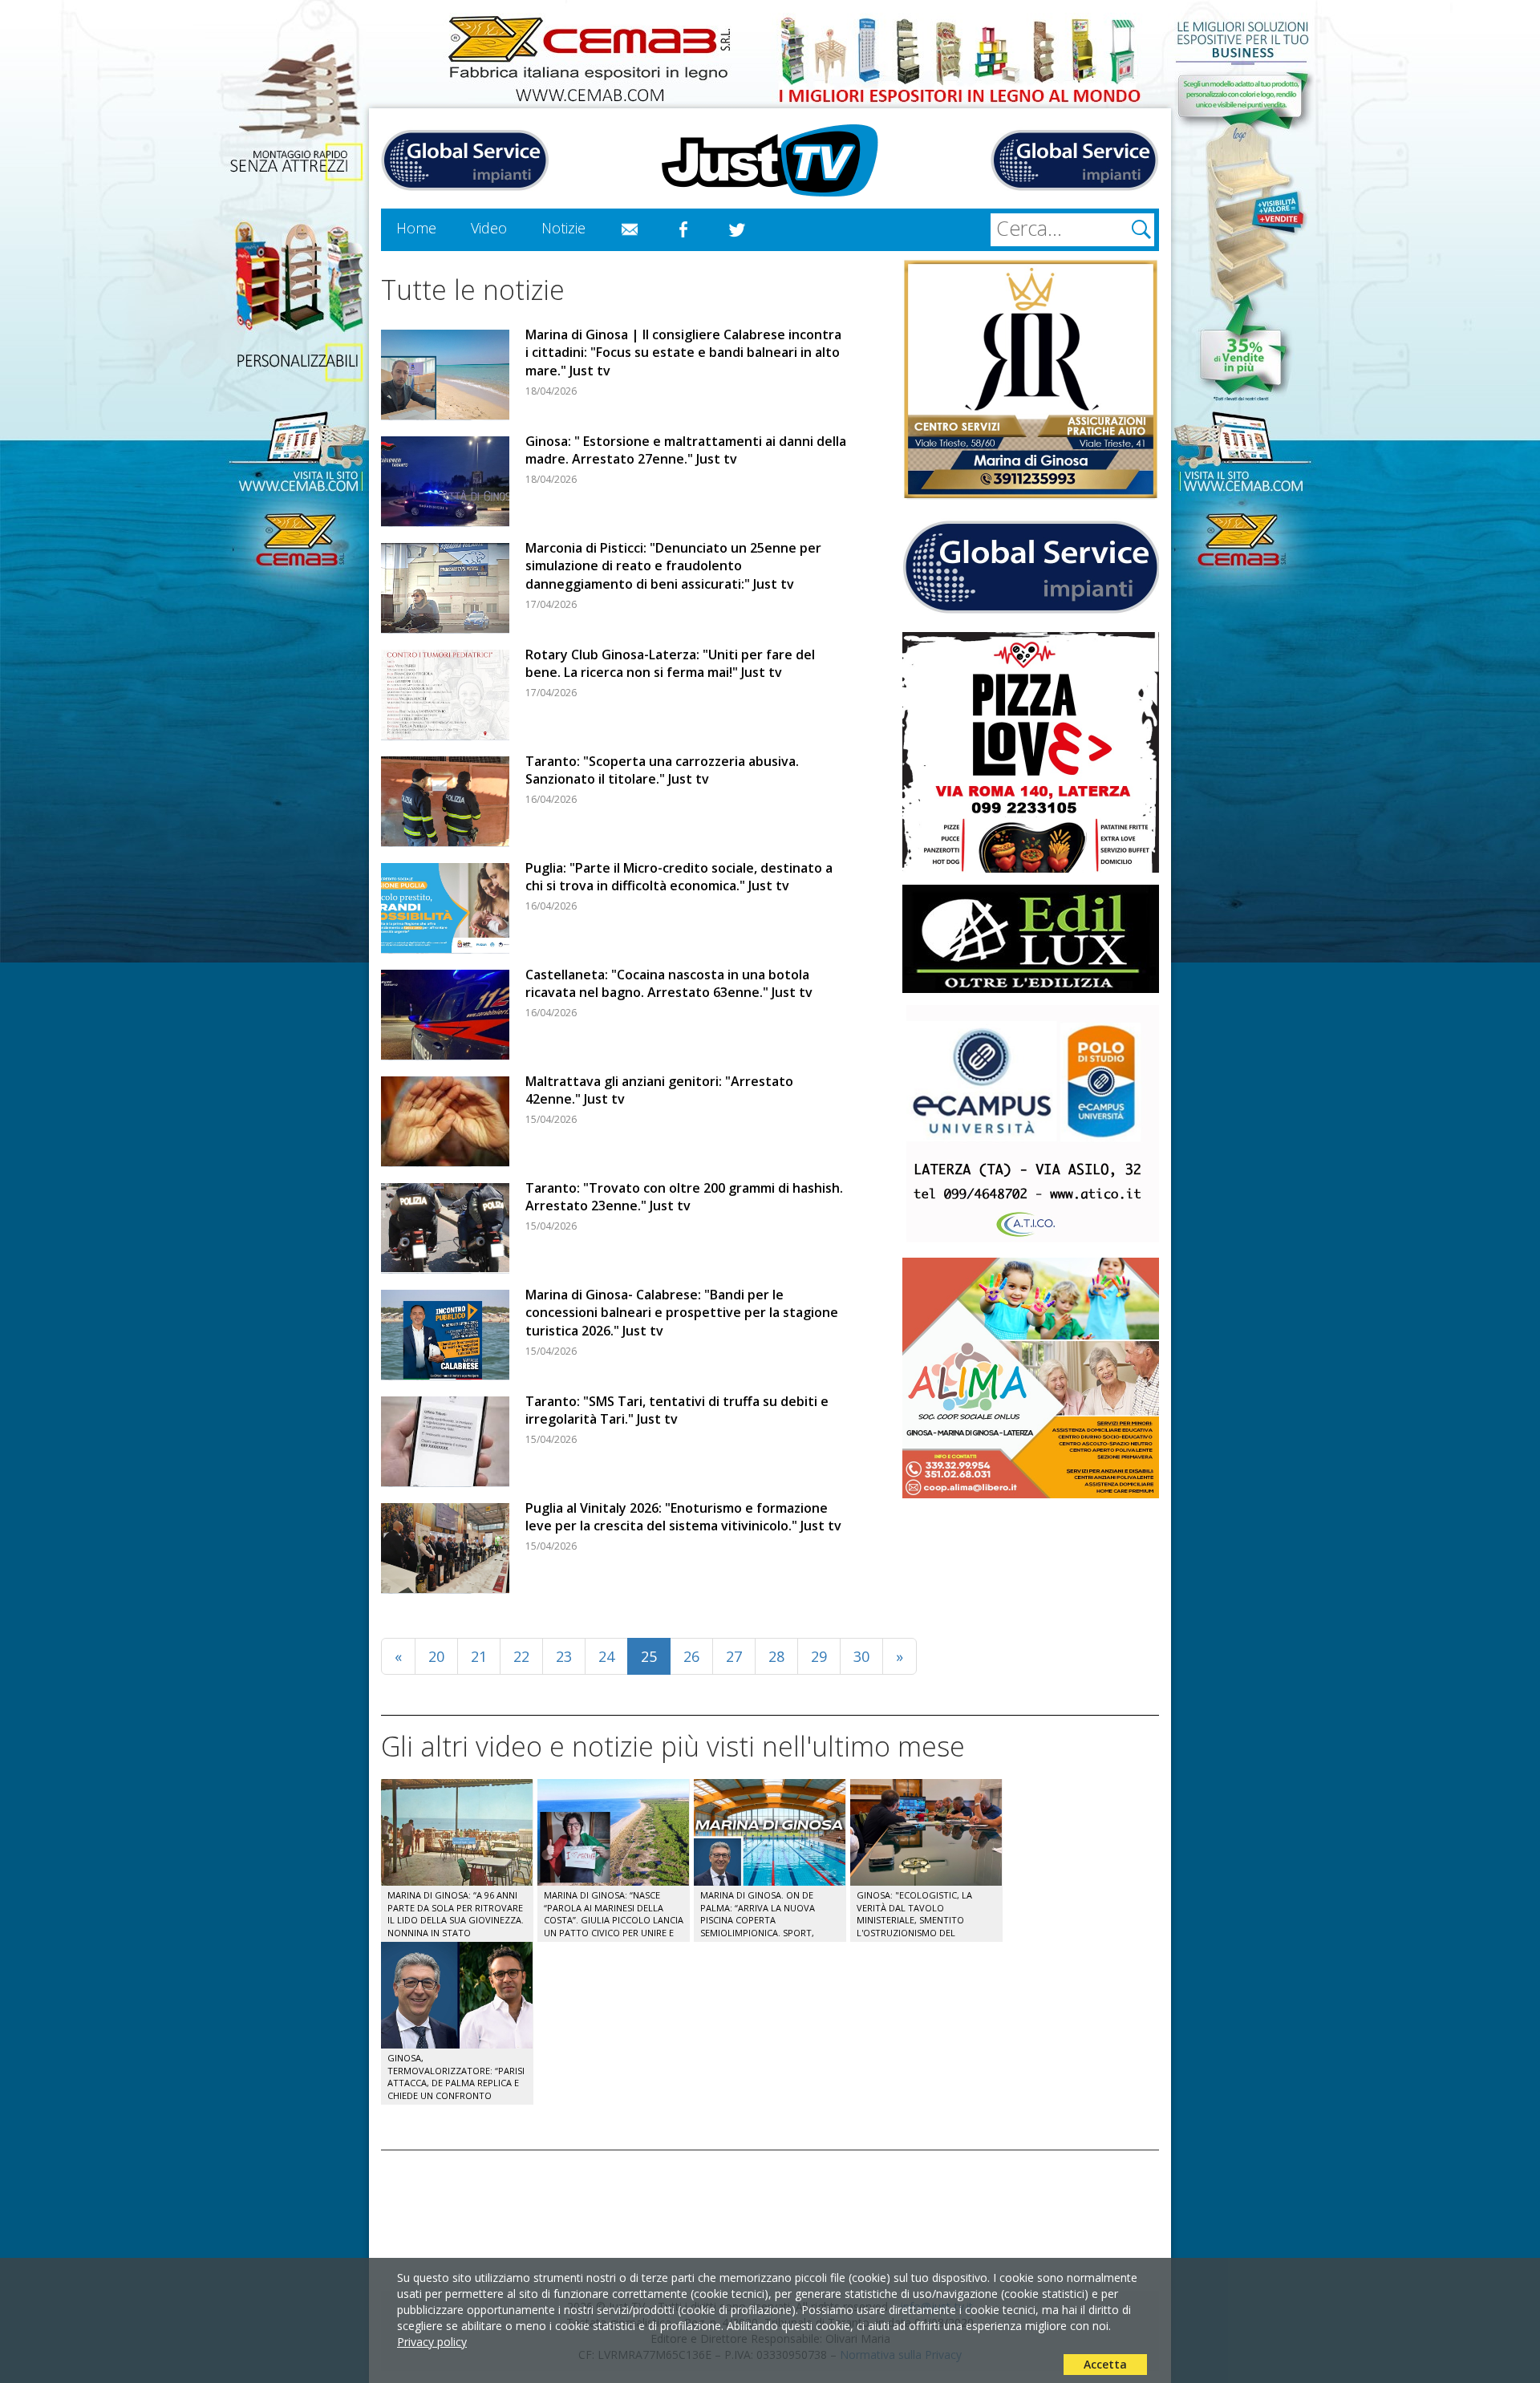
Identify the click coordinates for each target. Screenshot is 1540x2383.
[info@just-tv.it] (630, 231)
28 (776, 1656)
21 (479, 1656)
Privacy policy (432, 2342)
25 (649, 1656)
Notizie (563, 228)
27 (734, 1656)
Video (489, 228)
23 (564, 1656)
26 (691, 1656)
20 (436, 1656)
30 (861, 1656)
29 (819, 1656)
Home (416, 228)
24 (606, 1656)
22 (521, 1656)
